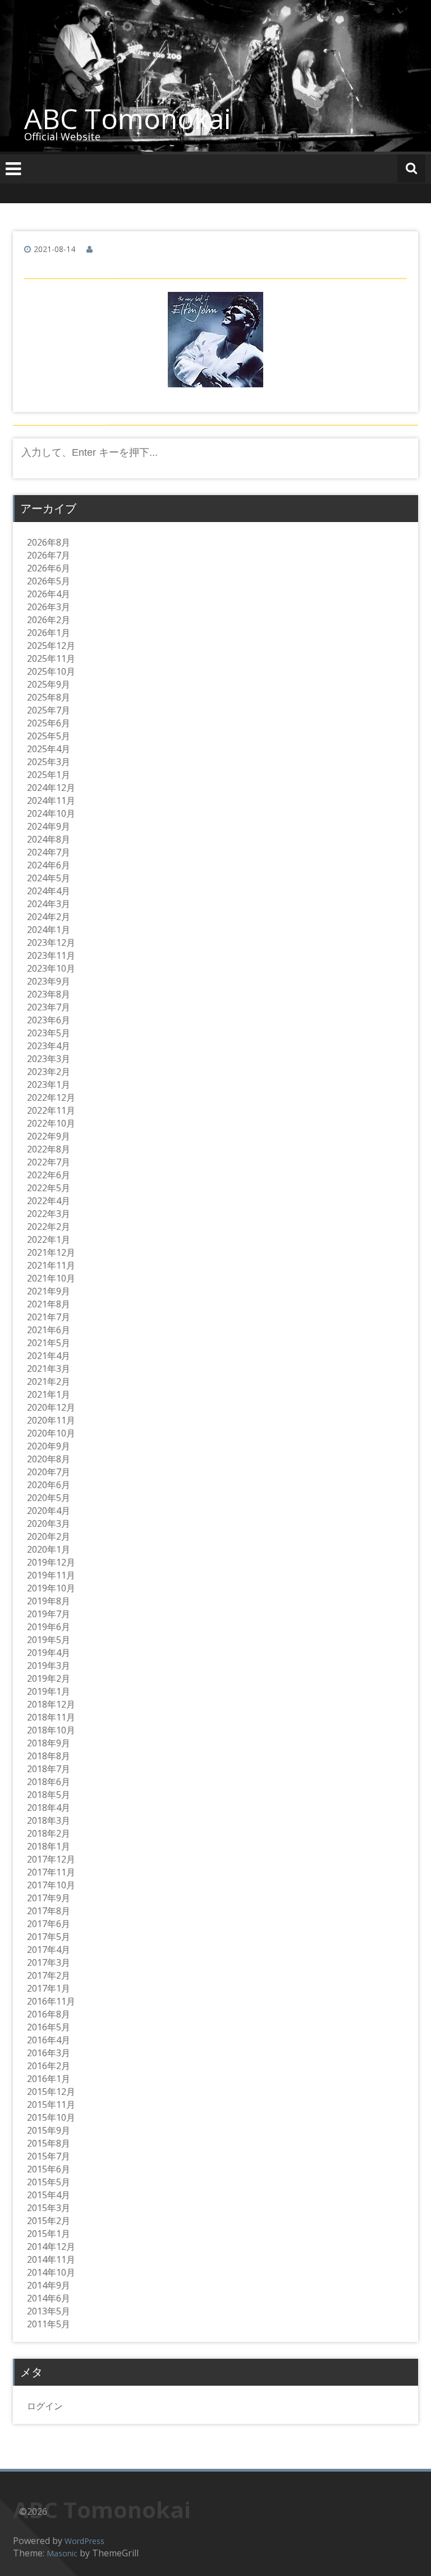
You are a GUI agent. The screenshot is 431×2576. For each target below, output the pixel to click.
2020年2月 (49, 1536)
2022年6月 (49, 1175)
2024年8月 (49, 839)
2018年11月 (51, 1717)
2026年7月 (49, 555)
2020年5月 (49, 1498)
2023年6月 (49, 1020)
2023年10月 (51, 968)
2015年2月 (49, 2221)
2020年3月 (49, 1523)
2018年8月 (49, 1756)
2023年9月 (49, 981)
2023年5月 (49, 1033)
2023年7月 (49, 1007)
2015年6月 (49, 2169)
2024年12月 (51, 788)
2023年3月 (49, 1059)
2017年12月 (51, 1859)
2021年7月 (49, 1317)
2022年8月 (49, 1149)
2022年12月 (51, 1097)
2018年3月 (49, 1820)
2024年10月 (51, 813)
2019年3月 (49, 1666)
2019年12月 (51, 1562)
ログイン (45, 2406)
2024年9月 (49, 826)
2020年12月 (51, 1407)
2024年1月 (49, 930)
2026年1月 (49, 633)
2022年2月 (49, 1227)
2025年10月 (51, 671)
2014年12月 (51, 2246)
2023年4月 (49, 1046)
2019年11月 (51, 1575)
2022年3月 (49, 1214)
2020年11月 (51, 1420)
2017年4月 (49, 1950)
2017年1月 (49, 1988)
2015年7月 (49, 2156)
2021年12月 (51, 1252)
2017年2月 (49, 1975)
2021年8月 (49, 1304)
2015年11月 (51, 2104)
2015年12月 (51, 2092)
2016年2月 (49, 2066)
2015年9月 (49, 2130)
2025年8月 (49, 697)
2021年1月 (49, 1394)
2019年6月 (49, 1627)
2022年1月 (49, 1239)
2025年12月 (51, 646)
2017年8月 (49, 1911)
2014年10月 (51, 2272)
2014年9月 (49, 2285)
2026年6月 (49, 568)
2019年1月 (49, 1691)
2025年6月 (49, 723)
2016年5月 (49, 2027)
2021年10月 (51, 1278)
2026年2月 (49, 620)
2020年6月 (49, 1485)
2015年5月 (49, 2182)
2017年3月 (49, 1962)
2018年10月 (51, 1730)
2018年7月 (49, 1769)
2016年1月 (49, 2079)
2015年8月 (49, 2143)
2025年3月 (49, 762)
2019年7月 (49, 1614)
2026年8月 (49, 542)
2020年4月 (49, 1511)
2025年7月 (49, 710)
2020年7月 (49, 1472)
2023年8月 (49, 994)
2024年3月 (49, 904)
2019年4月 (49, 1653)
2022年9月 (49, 1136)
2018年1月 (49, 1846)
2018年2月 (49, 1833)
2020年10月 (51, 1433)
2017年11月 (51, 1872)
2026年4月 (49, 594)
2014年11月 (51, 2259)
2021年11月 (51, 1265)
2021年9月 (49, 1291)
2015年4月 (49, 2195)
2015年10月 (51, 2117)
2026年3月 (49, 607)
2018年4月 (49, 1808)
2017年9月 (49, 1898)
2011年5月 (49, 2324)
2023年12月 (51, 942)
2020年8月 (49, 1459)
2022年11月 (51, 1110)
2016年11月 (51, 2001)
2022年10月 (51, 1123)
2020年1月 (49, 1549)
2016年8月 (49, 2014)
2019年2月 (49, 1678)
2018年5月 (49, 1795)
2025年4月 (49, 749)
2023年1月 (49, 1085)
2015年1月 (49, 2234)
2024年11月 (51, 800)
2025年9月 (49, 684)
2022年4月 (49, 1201)
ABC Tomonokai (128, 118)
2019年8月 (49, 1601)
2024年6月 (49, 865)
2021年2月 (49, 1381)
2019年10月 (51, 1588)
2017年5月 (49, 1937)
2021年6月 (49, 1330)
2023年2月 (49, 1072)
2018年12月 (51, 1704)
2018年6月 (49, 1782)
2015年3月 (49, 2208)
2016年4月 (49, 2040)
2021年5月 (49, 1343)
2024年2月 (49, 917)
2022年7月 (49, 1162)
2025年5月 (49, 736)
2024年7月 (49, 852)
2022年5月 (49, 1188)
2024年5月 (49, 878)
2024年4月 (49, 891)
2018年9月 (49, 1743)
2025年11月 (51, 658)
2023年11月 (51, 955)
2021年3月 (49, 1369)
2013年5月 (49, 2311)
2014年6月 (49, 2298)
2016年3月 (49, 2053)
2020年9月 (49, 1446)
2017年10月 (51, 1885)
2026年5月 (49, 581)
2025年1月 (49, 775)
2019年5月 (49, 1640)
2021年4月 (49, 1356)
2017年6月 (49, 1924)
